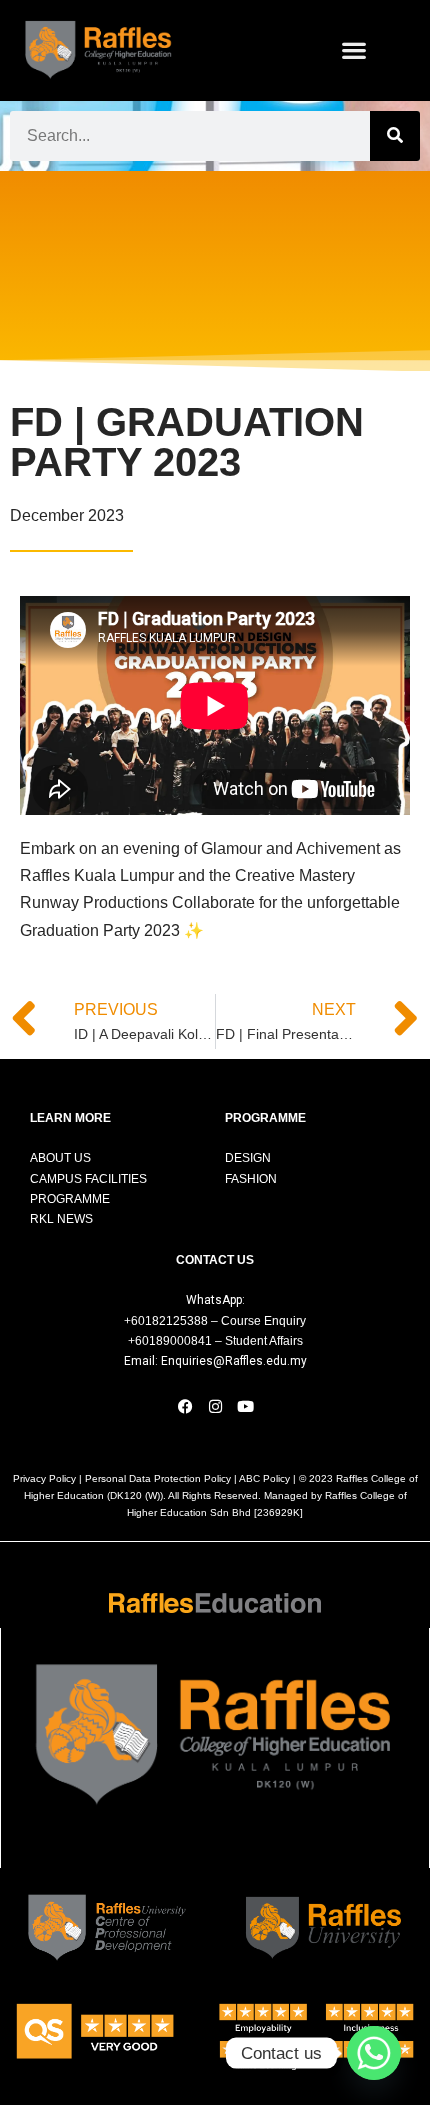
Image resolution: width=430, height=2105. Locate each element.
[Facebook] (185, 1407)
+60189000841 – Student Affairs (215, 1341)
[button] (354, 50)
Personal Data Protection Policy (158, 1478)
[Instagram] (215, 1407)
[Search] (395, 136)
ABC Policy (264, 1478)
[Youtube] (245, 1407)
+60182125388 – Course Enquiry (215, 1321)
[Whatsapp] (374, 2053)
